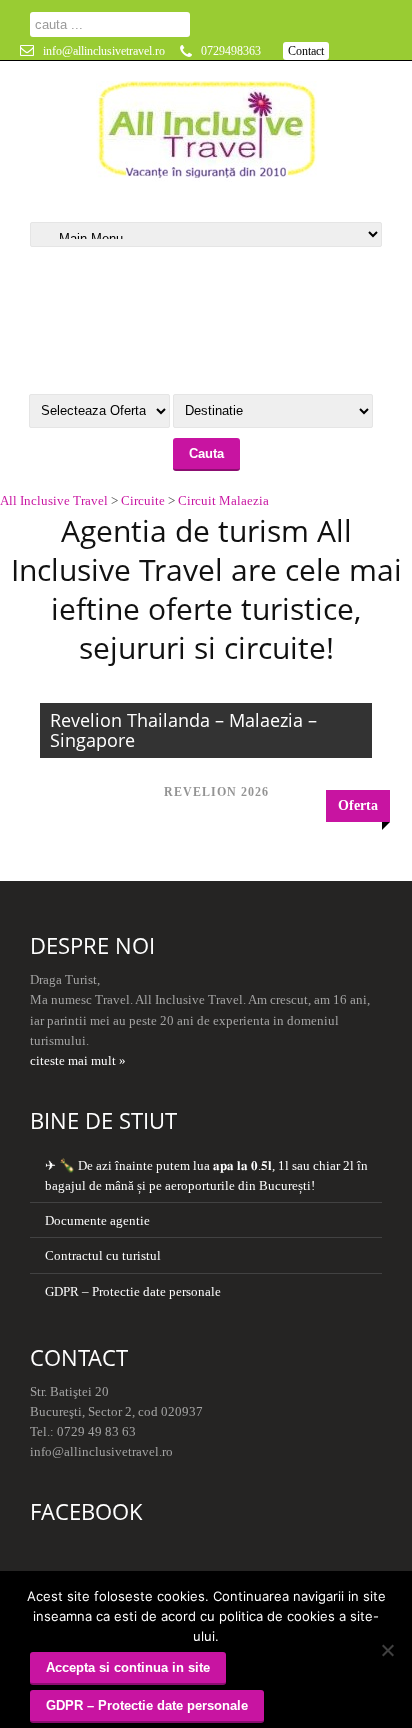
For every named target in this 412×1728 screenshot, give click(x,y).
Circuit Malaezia (223, 500)
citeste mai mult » (78, 1060)
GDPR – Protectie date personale (133, 1291)
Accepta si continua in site (128, 1667)
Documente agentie (97, 1220)
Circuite (143, 500)
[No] (387, 1650)
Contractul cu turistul (103, 1255)
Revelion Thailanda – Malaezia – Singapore (183, 730)
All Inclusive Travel (54, 500)
